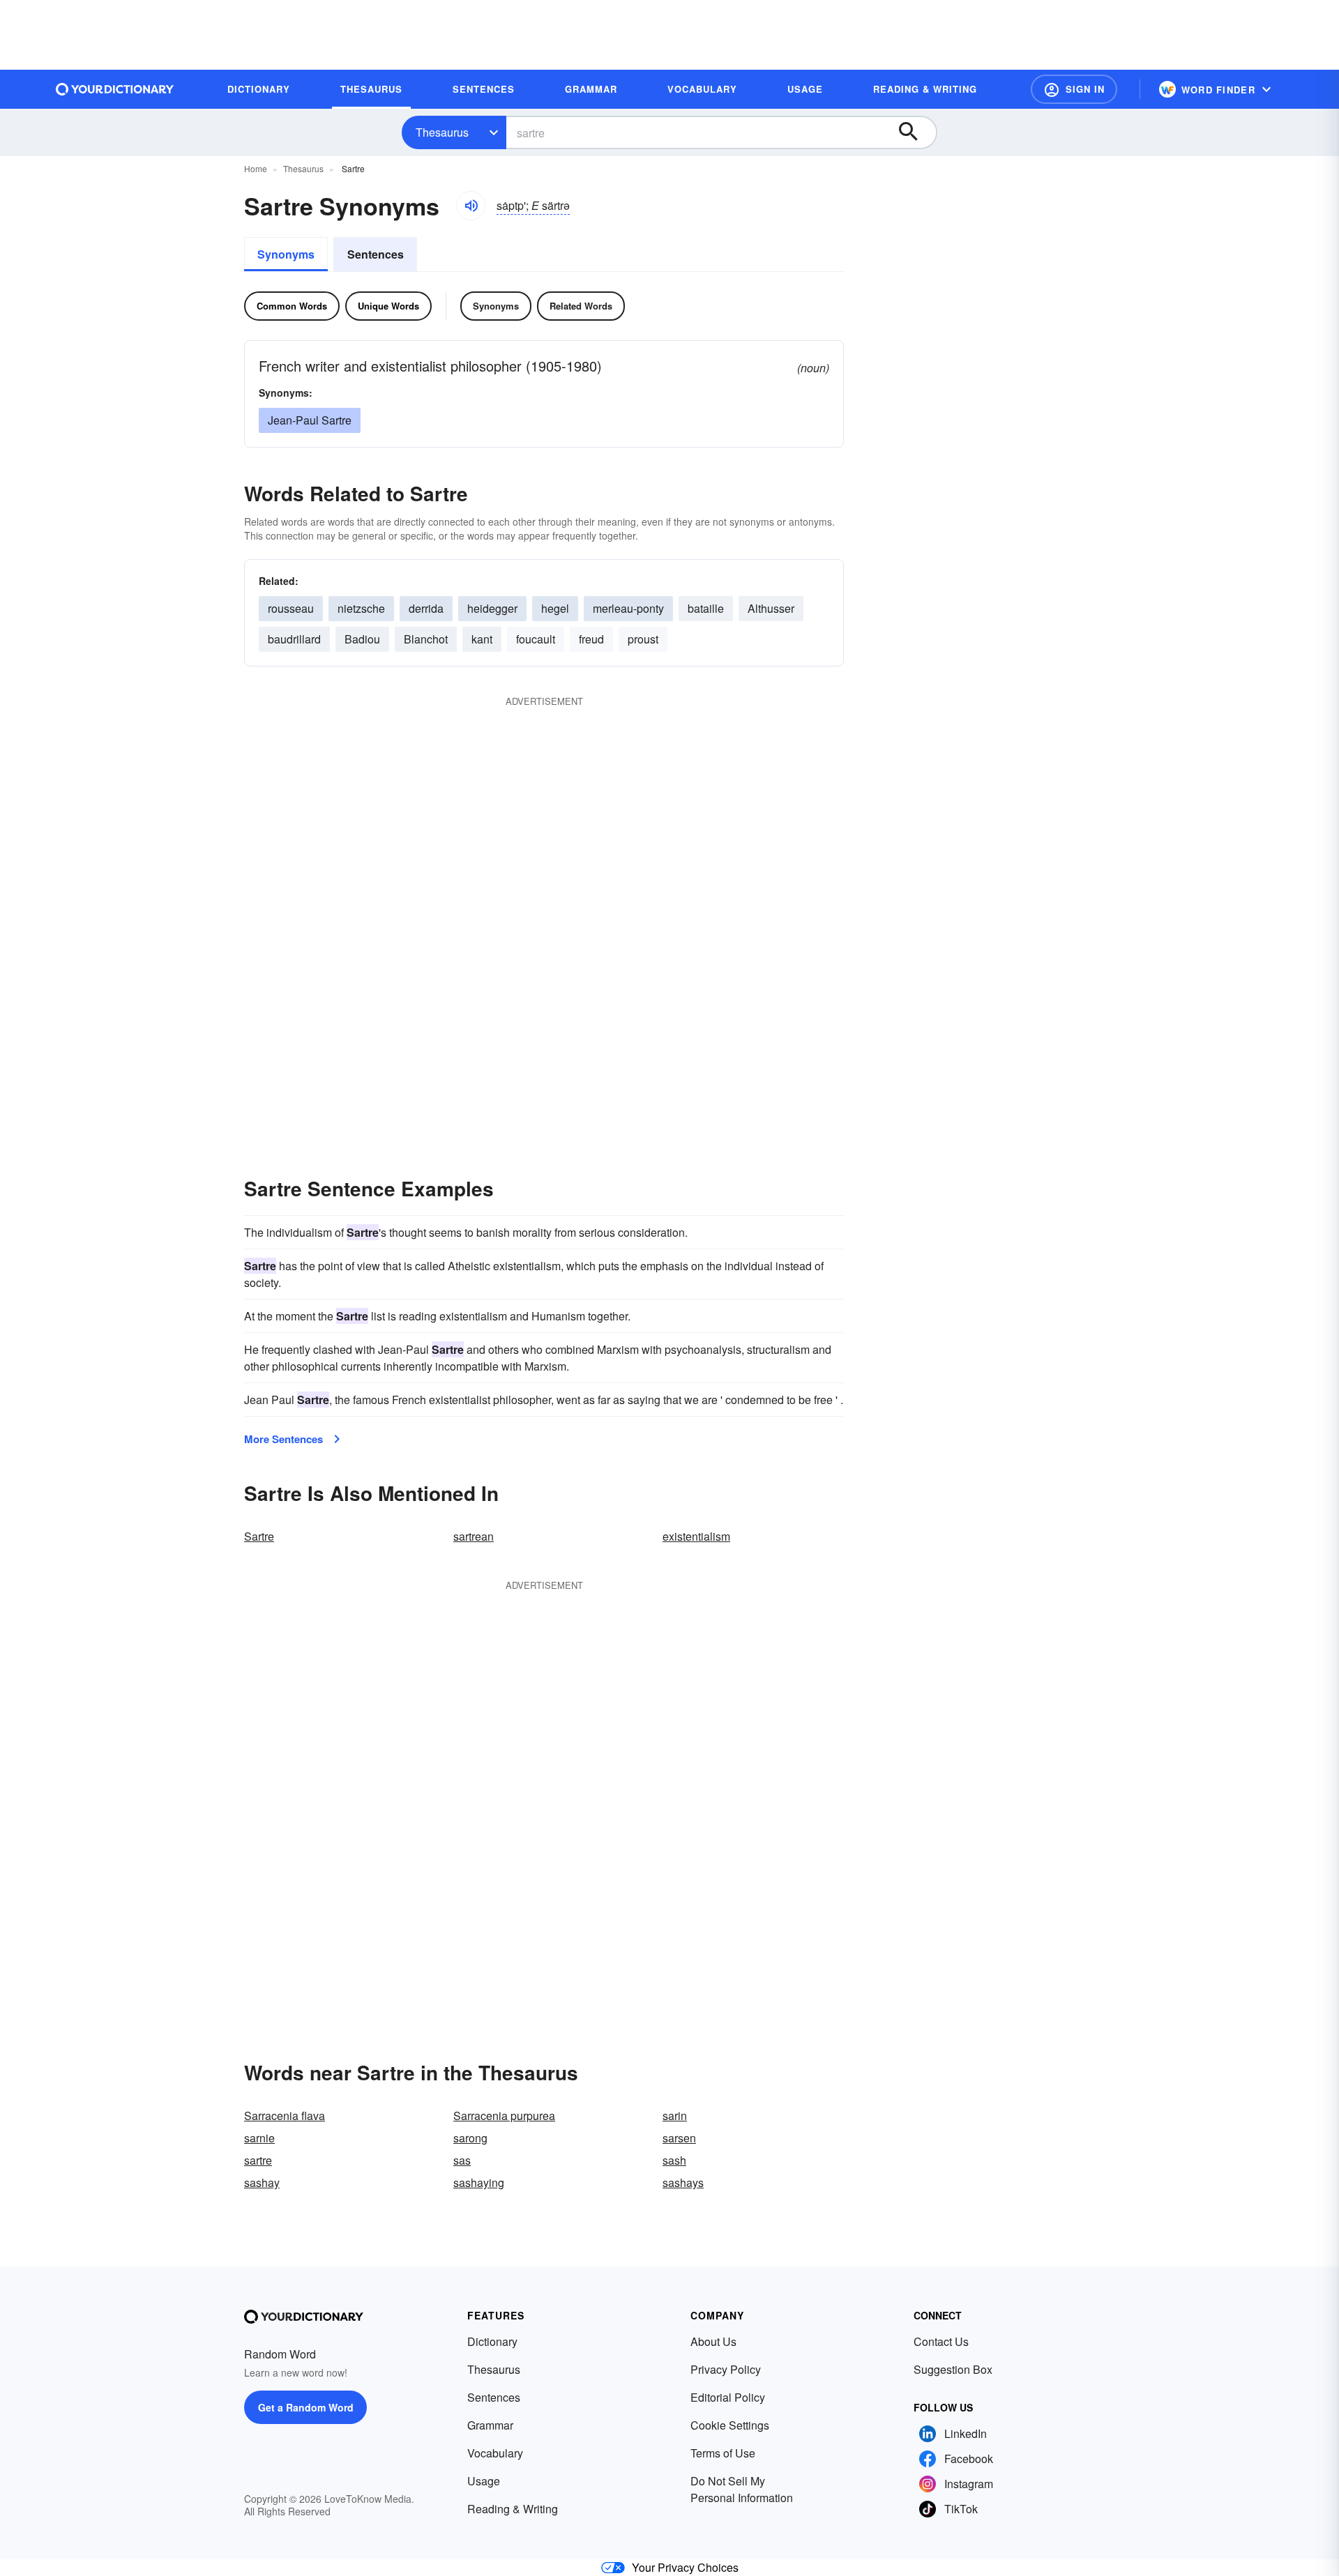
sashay (262, 2182)
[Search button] (915, 132)
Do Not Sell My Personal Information (742, 2489)
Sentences (376, 254)
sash (674, 2160)
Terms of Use (723, 2453)
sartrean (474, 1536)
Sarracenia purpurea (504, 2116)
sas (462, 2160)
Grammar (490, 2425)
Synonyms (286, 254)
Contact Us (941, 2341)
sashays (683, 2182)
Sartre (259, 1536)
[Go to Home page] (115, 89)
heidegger (492, 608)
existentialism (696, 1536)
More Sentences (283, 1439)
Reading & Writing (513, 2509)
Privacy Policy (726, 2369)
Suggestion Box (953, 2369)
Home (256, 168)
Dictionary (492, 2341)
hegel (555, 608)
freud (591, 639)
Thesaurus (442, 132)
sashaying (479, 2182)
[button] (1074, 89)
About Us (713, 2341)
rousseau (291, 608)
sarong (470, 2138)
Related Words (581, 306)
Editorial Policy (728, 2397)
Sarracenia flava (285, 2116)
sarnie (259, 2138)
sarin (675, 2116)
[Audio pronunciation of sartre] (471, 206)
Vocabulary (495, 2453)
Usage (484, 2481)
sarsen (679, 2138)
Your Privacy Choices (685, 2567)
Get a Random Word (306, 2407)
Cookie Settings (730, 2425)
